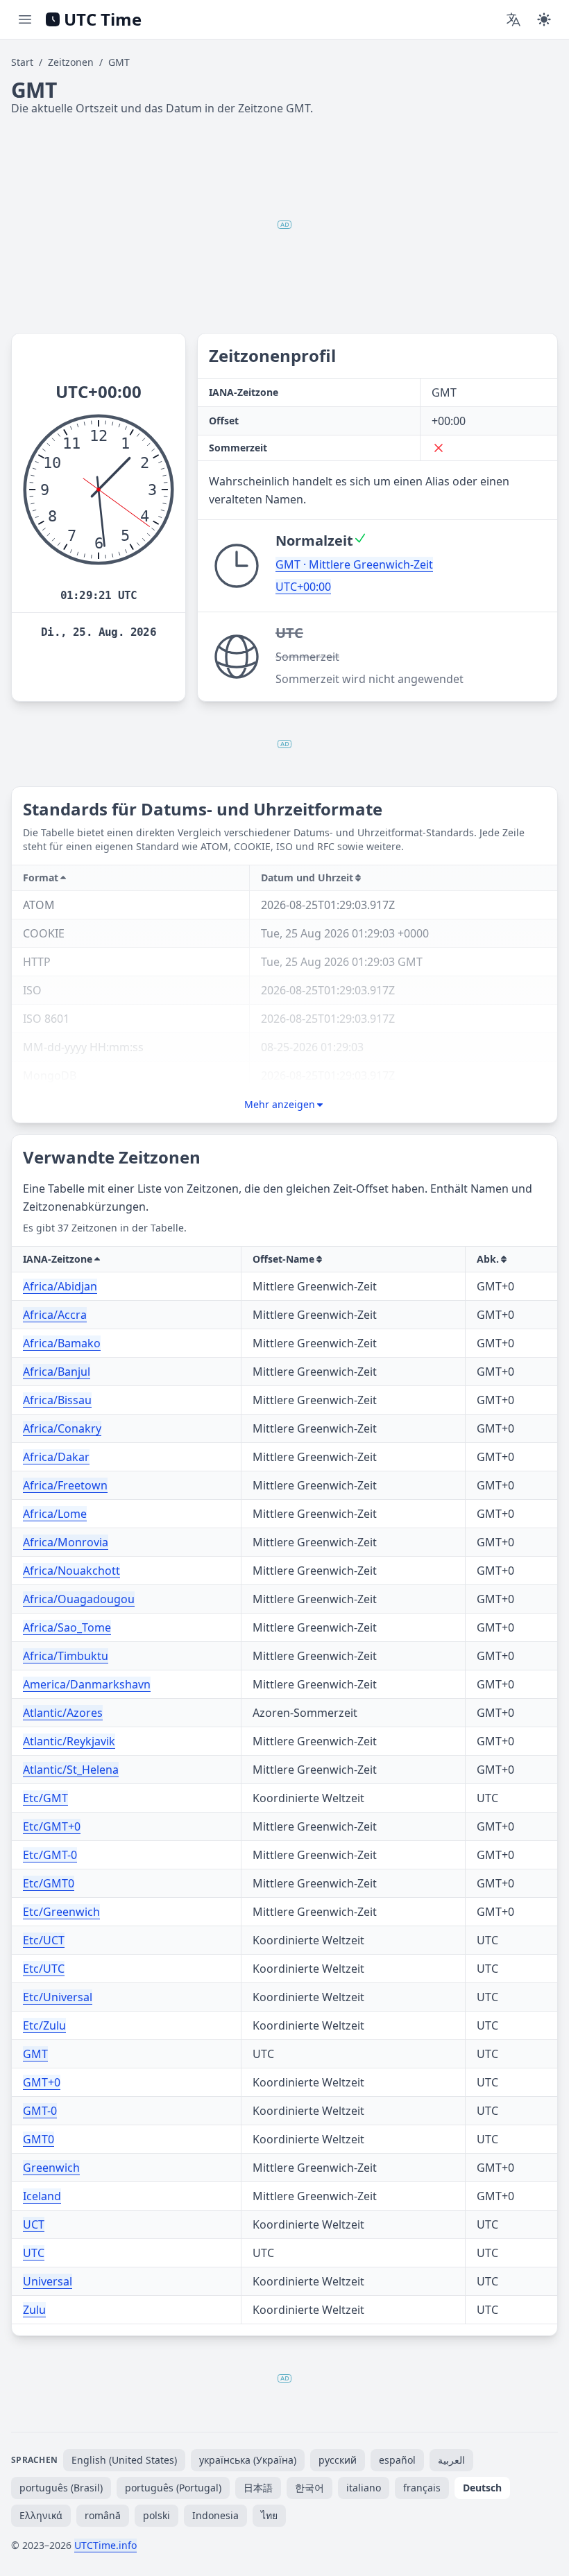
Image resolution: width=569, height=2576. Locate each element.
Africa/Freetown (65, 1485)
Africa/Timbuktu (66, 1656)
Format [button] (41, 878)
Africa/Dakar (56, 1457)
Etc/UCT (44, 1940)
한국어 (309, 2488)
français (422, 2488)
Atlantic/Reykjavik (69, 1741)
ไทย (269, 2515)
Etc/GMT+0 (52, 1826)
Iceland (42, 2196)
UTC (34, 2253)
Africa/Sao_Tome (67, 1627)
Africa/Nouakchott (71, 1571)
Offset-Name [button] (283, 1259)
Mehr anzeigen (280, 1104)
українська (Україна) (248, 2460)
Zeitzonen (71, 62)
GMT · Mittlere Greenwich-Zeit (354, 564)
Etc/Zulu (44, 2025)
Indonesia (215, 2515)
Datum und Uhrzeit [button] (307, 878)
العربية (451, 2460)
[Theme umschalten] (544, 19)
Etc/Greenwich (61, 1912)
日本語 (258, 2488)
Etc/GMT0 (49, 1883)
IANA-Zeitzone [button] (58, 1259)
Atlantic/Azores (63, 1713)
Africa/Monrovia (66, 1542)
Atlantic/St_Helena (71, 1770)
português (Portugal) (173, 2488)
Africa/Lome (55, 1514)
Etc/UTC (44, 1969)
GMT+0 (42, 2082)
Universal (48, 2281)
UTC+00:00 (303, 587)
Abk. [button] (488, 1259)
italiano (364, 2488)
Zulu (34, 2310)
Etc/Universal (58, 1997)
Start (22, 62)
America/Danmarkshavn (87, 1684)
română (103, 2515)
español (397, 2460)
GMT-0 (40, 2111)
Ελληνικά (41, 2515)
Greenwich (51, 2168)
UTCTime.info (105, 2545)
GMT (35, 2054)
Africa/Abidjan (60, 1286)
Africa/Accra (55, 1315)
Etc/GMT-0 (50, 1855)
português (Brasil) (61, 2488)
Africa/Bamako (62, 1343)
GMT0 (39, 2139)
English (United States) (124, 2460)
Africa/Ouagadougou (79, 1599)
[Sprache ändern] (513, 19)
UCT (34, 2224)
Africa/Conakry (62, 1428)
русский (338, 2460)
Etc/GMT (45, 1798)
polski (156, 2515)
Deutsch (482, 2488)
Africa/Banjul (57, 1372)
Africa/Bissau (57, 1400)
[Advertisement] (284, 225)
